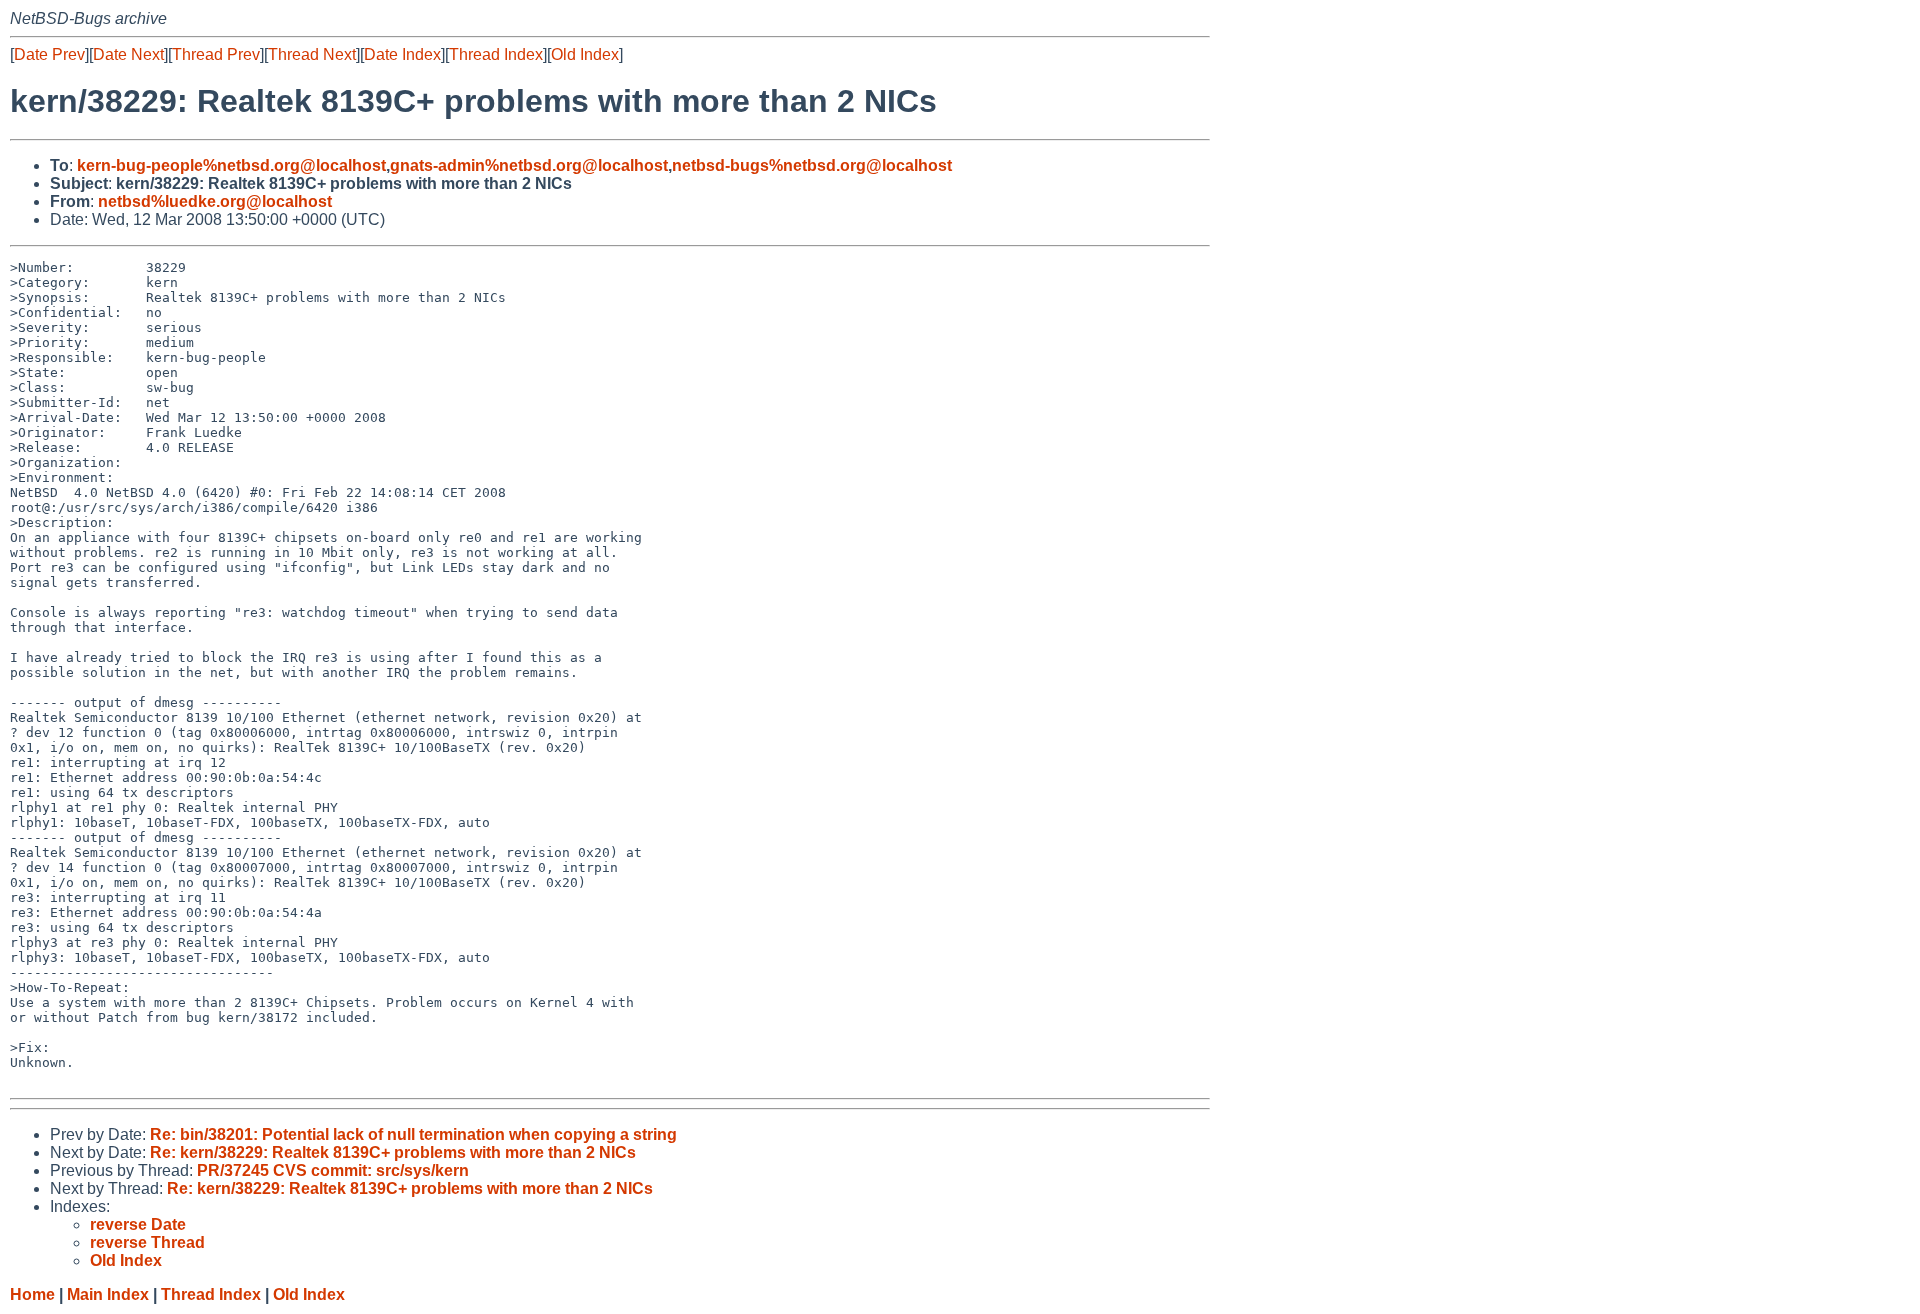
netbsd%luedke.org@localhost (215, 201)
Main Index (108, 1294)
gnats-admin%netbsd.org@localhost (529, 165)
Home (32, 1294)
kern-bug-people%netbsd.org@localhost (231, 165)
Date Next (128, 54)
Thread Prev (216, 54)
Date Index (402, 54)
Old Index (585, 54)
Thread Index (496, 54)
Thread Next (312, 54)
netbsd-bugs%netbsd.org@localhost (812, 165)
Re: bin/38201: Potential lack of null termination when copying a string (413, 1134)
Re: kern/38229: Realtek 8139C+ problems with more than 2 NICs (393, 1152)
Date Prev (49, 54)
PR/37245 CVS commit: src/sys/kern (333, 1170)
